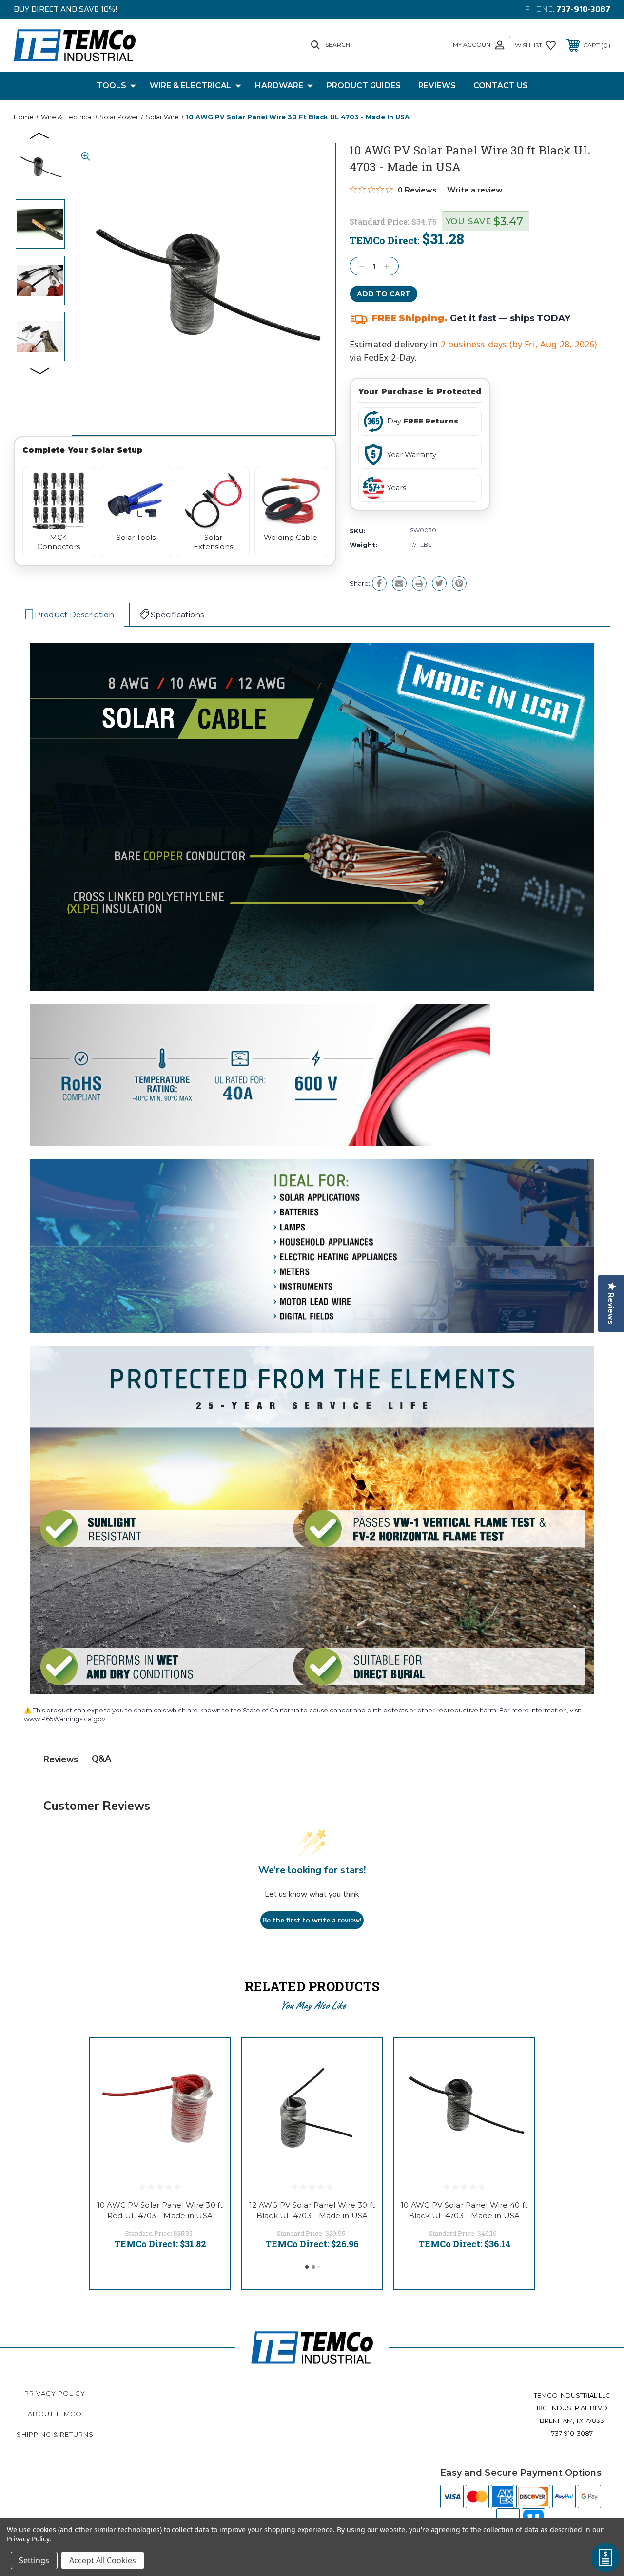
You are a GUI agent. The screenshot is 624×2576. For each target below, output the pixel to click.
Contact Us (501, 86)
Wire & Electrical (191, 86)
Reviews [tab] (61, 1759)
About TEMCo (55, 2414)
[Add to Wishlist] (211, 2080)
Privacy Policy (55, 2393)
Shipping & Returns (55, 2434)
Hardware (279, 86)
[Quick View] (211, 2057)
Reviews (437, 86)
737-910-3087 (583, 9)
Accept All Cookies (103, 2560)
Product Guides (364, 86)
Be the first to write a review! (312, 1920)
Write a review (475, 190)
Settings (34, 2560)
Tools (111, 86)
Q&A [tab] (101, 1759)
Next (40, 370)
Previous (40, 135)
